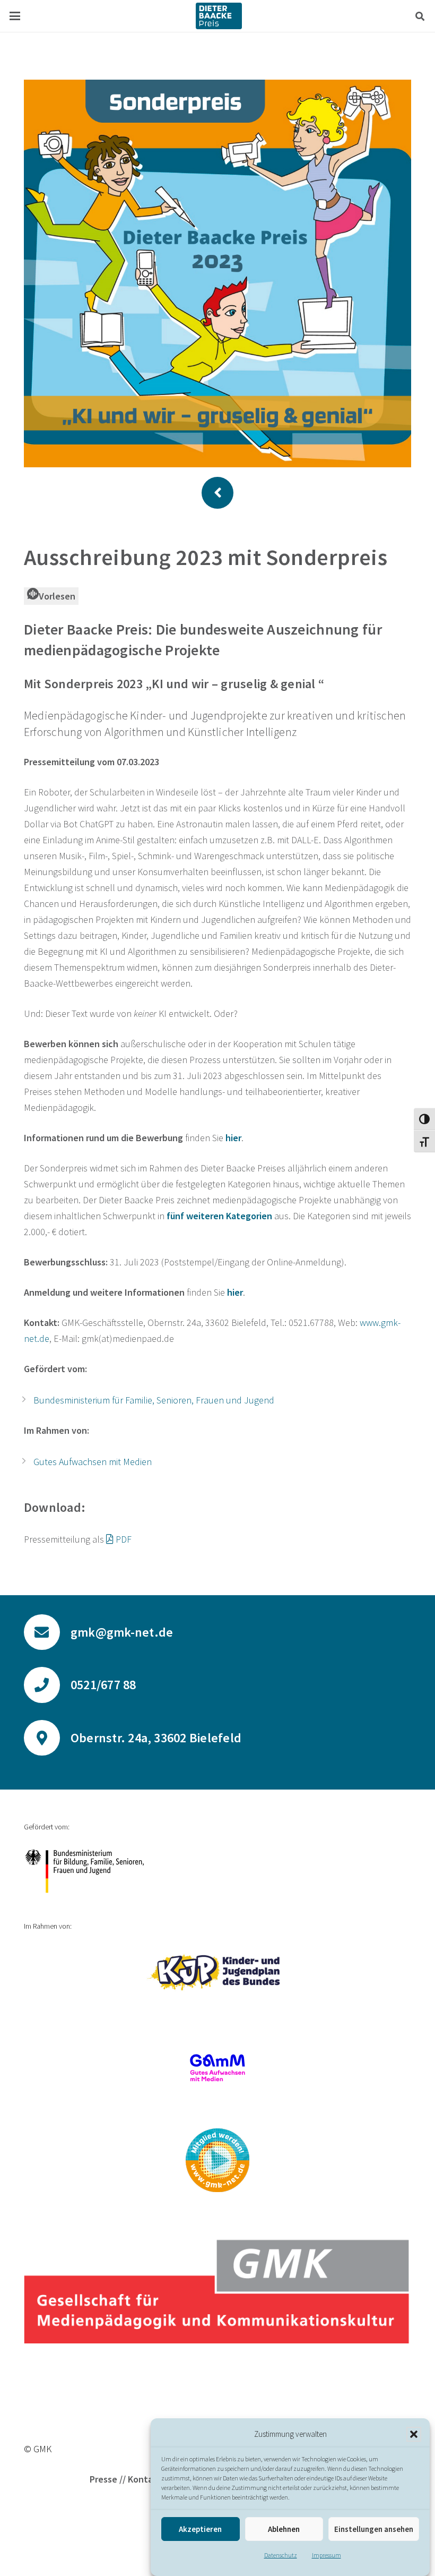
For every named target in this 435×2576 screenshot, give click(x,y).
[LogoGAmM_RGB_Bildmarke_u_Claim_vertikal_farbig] (217, 2068)
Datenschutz (281, 2555)
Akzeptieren (200, 2529)
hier (235, 1292)
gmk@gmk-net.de (122, 1632)
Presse (103, 2479)
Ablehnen (284, 2529)
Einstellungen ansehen (374, 2529)
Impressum (327, 2555)
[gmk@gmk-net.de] (47, 1632)
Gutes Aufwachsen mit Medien (93, 1462)
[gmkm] (217, 2160)
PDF (124, 1539)
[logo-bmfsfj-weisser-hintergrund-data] (217, 1871)
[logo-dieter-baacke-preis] (219, 16)
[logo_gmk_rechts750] (217, 2291)
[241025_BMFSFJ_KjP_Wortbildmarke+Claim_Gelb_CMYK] (217, 1972)
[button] (414, 2434)
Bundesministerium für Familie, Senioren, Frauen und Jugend (154, 1400)
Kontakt (145, 2479)
